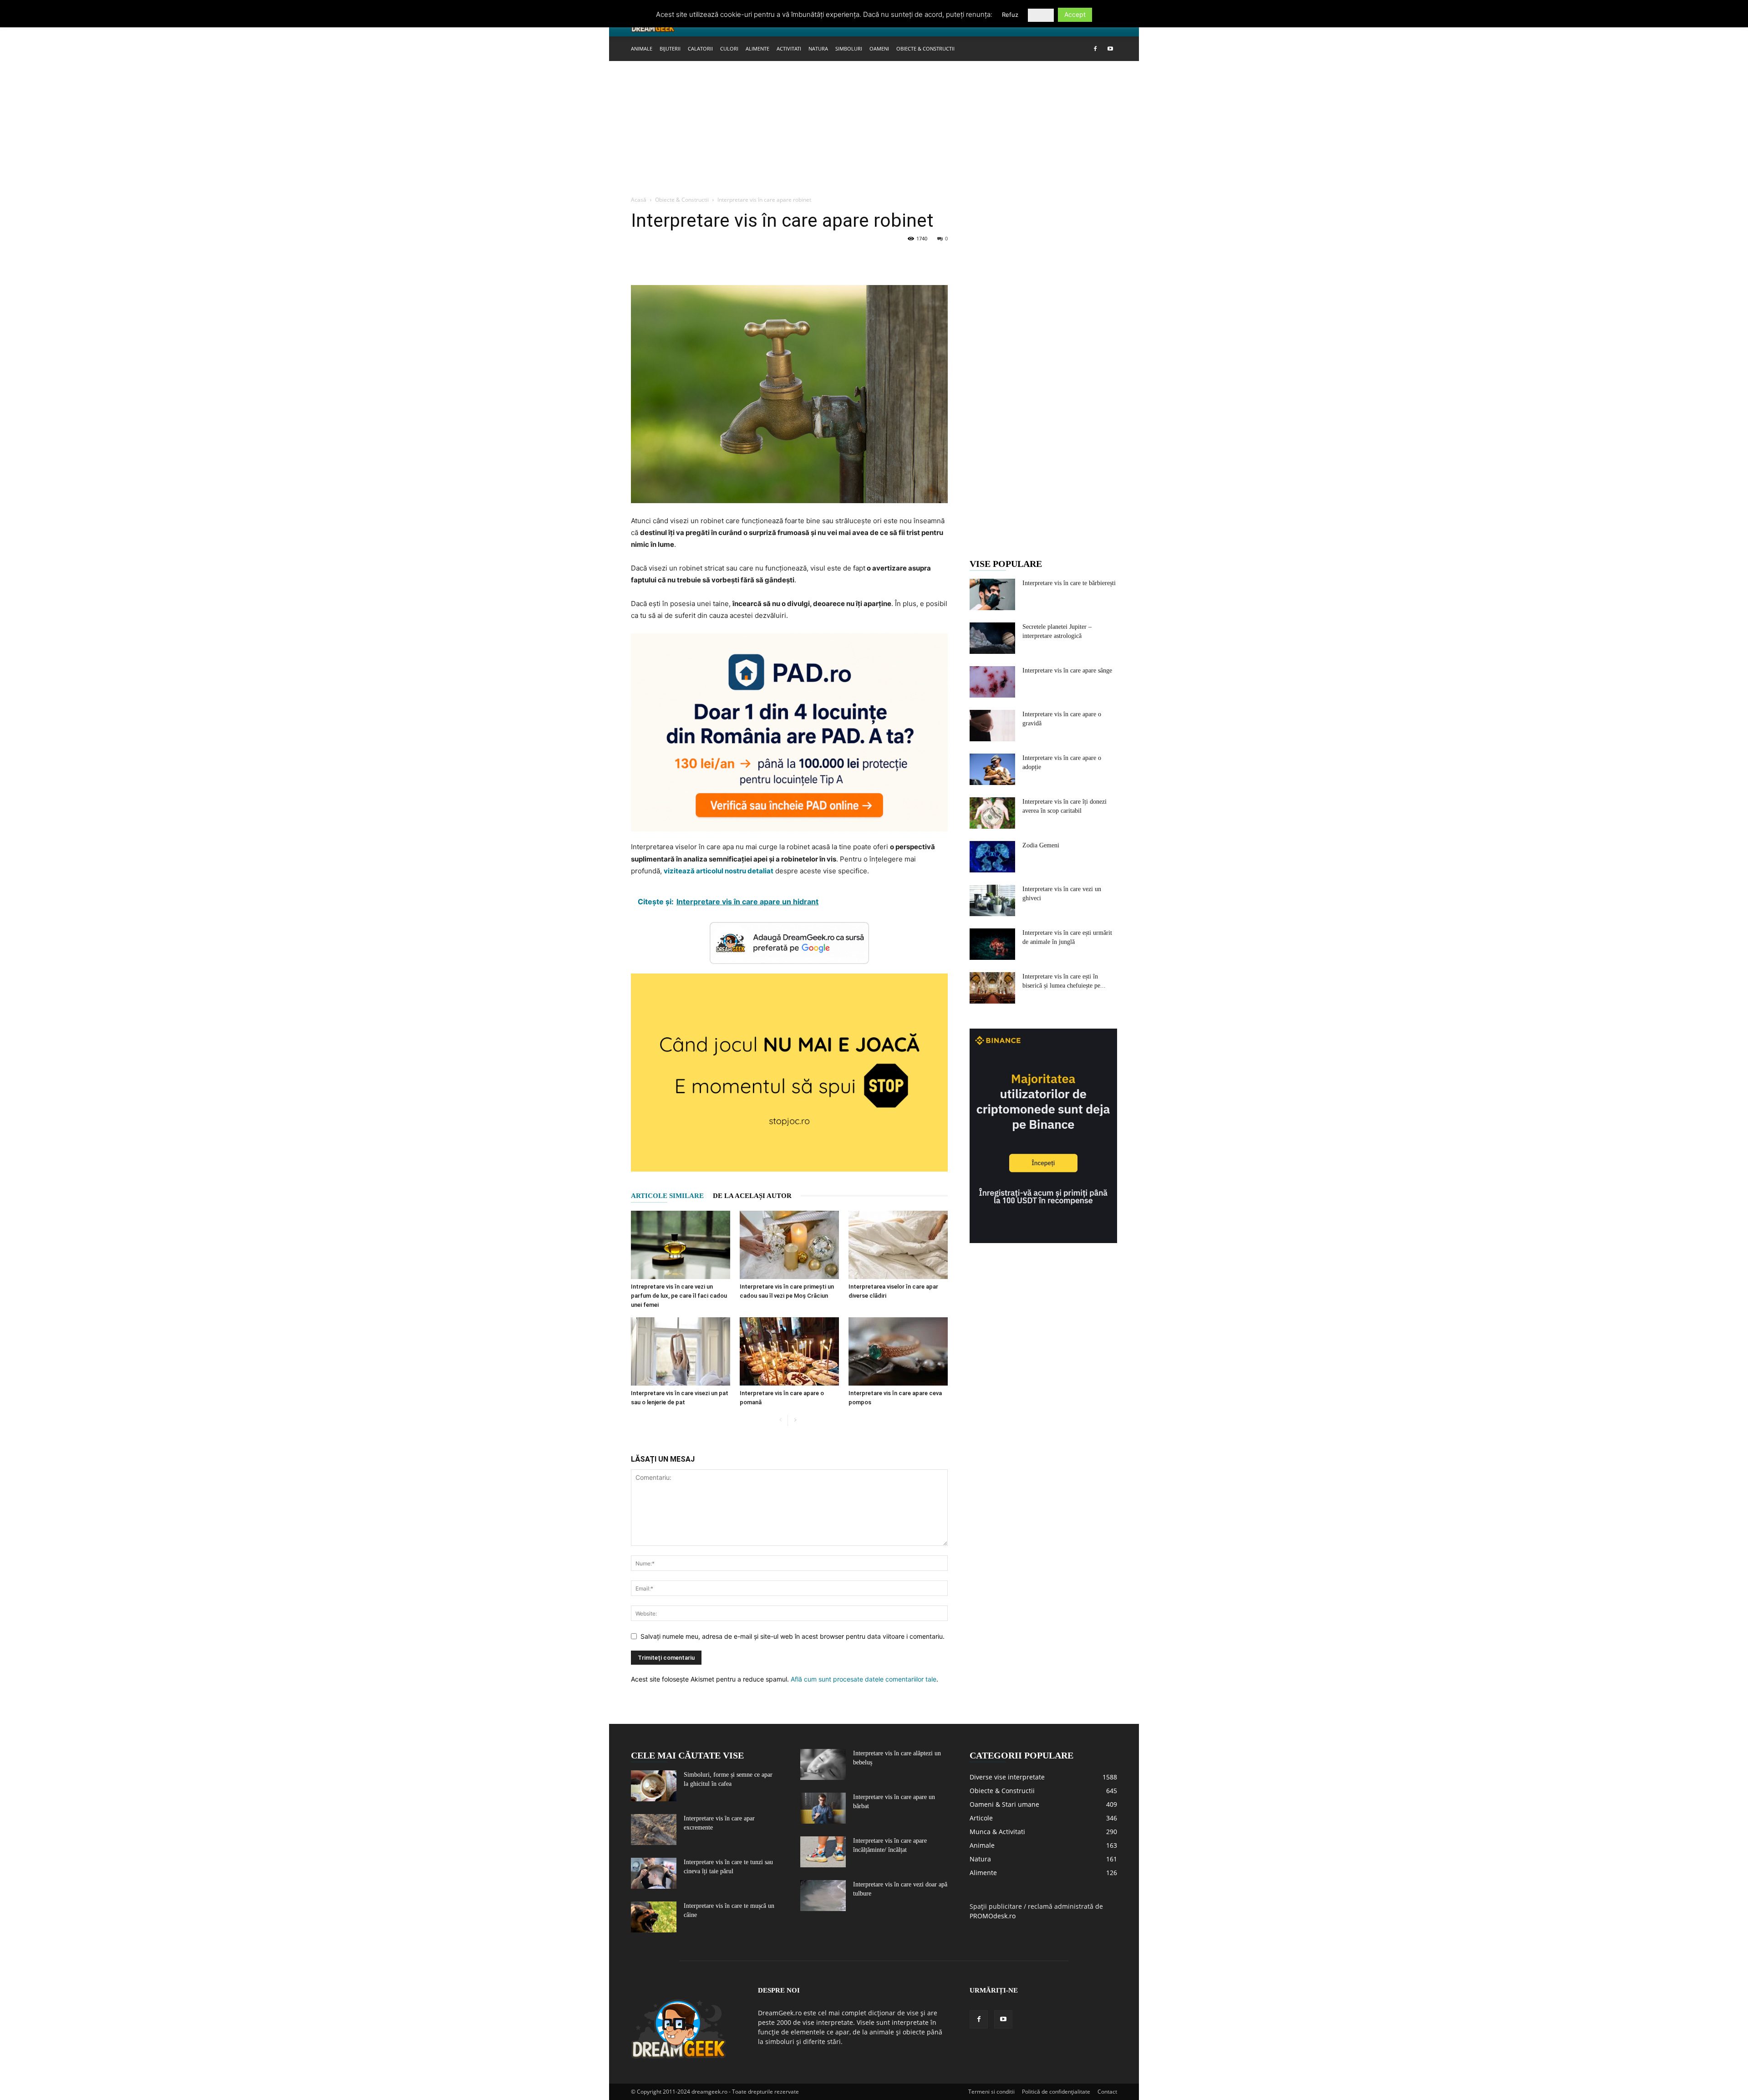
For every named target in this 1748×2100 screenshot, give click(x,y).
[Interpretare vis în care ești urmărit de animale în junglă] (992, 944)
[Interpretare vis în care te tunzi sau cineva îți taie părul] (654, 1873)
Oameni (879, 48)
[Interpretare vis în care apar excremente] (654, 1830)
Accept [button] (1075, 14)
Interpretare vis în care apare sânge (1067, 670)
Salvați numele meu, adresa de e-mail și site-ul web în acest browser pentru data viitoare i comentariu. (793, 1636)
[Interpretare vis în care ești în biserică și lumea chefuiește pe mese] (992, 988)
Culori (729, 48)
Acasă (639, 200)
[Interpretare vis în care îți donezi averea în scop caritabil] (992, 813)
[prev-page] (780, 1420)
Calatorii (700, 48)
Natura (818, 48)
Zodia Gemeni (1041, 845)
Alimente (757, 48)
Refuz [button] (1010, 15)
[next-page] (795, 1420)
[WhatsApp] (703, 259)
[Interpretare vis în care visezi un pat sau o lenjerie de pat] (681, 1351)
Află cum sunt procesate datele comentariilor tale (864, 1679)
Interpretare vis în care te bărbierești (1069, 583)
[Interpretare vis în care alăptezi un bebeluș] (823, 1765)
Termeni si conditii (991, 2092)
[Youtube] (1110, 49)
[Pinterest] (682, 259)
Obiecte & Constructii (925, 48)
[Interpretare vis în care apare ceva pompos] (898, 1351)
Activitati (789, 48)
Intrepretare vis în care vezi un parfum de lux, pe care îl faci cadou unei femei (679, 1296)
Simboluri (849, 48)
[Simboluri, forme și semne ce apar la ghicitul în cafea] (654, 1786)
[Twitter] (661, 259)
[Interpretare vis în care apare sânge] (992, 682)
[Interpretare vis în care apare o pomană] (789, 1351)
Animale (642, 48)
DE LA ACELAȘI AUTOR (752, 1196)
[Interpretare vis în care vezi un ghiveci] (992, 900)
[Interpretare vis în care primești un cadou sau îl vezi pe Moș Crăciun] (789, 1245)
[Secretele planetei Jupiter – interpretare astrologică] (992, 638)
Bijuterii (670, 48)
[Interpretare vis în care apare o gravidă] (992, 726)
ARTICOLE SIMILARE (667, 1196)
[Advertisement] (874, 129)
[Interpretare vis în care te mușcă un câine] (654, 1917)
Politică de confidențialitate (1056, 2092)
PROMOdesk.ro (993, 1916)
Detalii (1041, 15)
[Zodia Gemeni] (992, 857)
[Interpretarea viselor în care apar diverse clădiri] (898, 1245)
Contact (1107, 2092)
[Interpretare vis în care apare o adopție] (992, 769)
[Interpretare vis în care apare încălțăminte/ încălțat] (823, 1852)
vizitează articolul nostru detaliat (719, 871)
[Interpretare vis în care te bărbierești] (992, 594)
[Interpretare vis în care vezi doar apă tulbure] (823, 1896)
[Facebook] (1095, 49)
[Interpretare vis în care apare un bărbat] (823, 1808)
